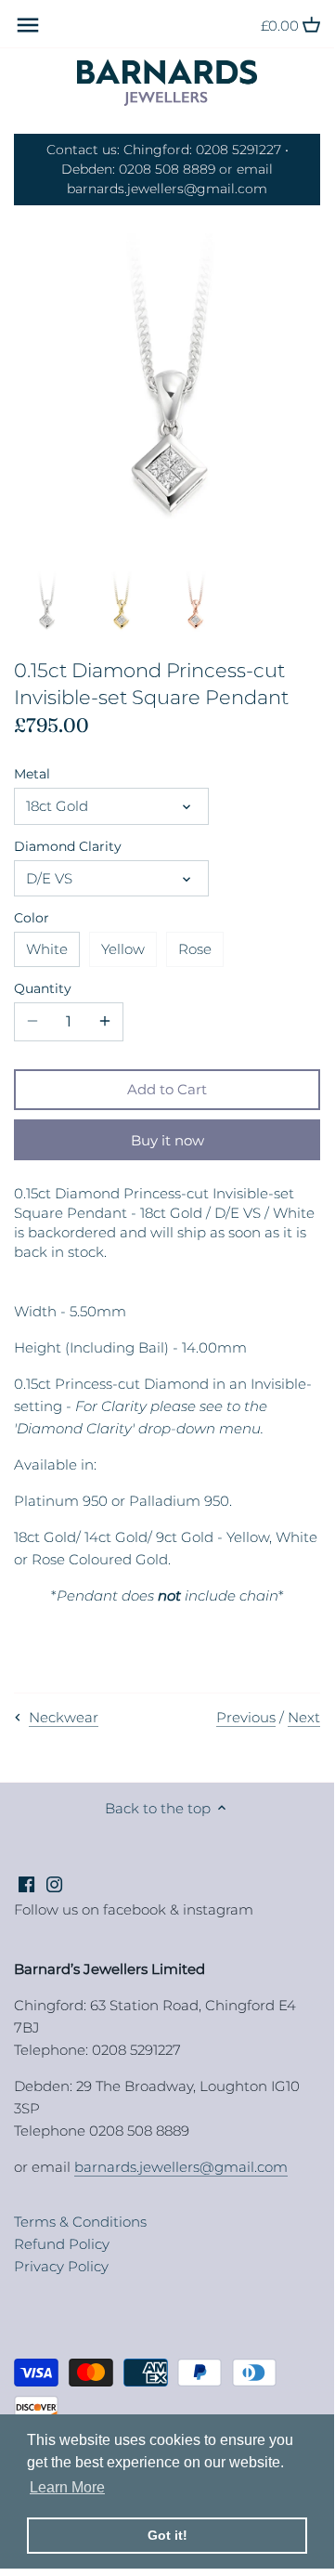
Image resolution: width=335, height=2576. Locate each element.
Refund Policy (62, 2244)
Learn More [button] (67, 2487)
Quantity (43, 988)
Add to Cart (167, 1089)
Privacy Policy (61, 2266)
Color (32, 918)
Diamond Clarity (68, 846)
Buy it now (167, 1140)
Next (304, 1717)
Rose (195, 949)
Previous (246, 1717)
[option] (46, 603)
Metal (32, 774)
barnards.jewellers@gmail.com (181, 2167)
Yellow (123, 949)
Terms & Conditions (80, 2222)
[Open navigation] (28, 25)
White (47, 949)
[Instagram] (54, 1883)
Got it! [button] (167, 2535)
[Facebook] (26, 1883)
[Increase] (105, 1022)
